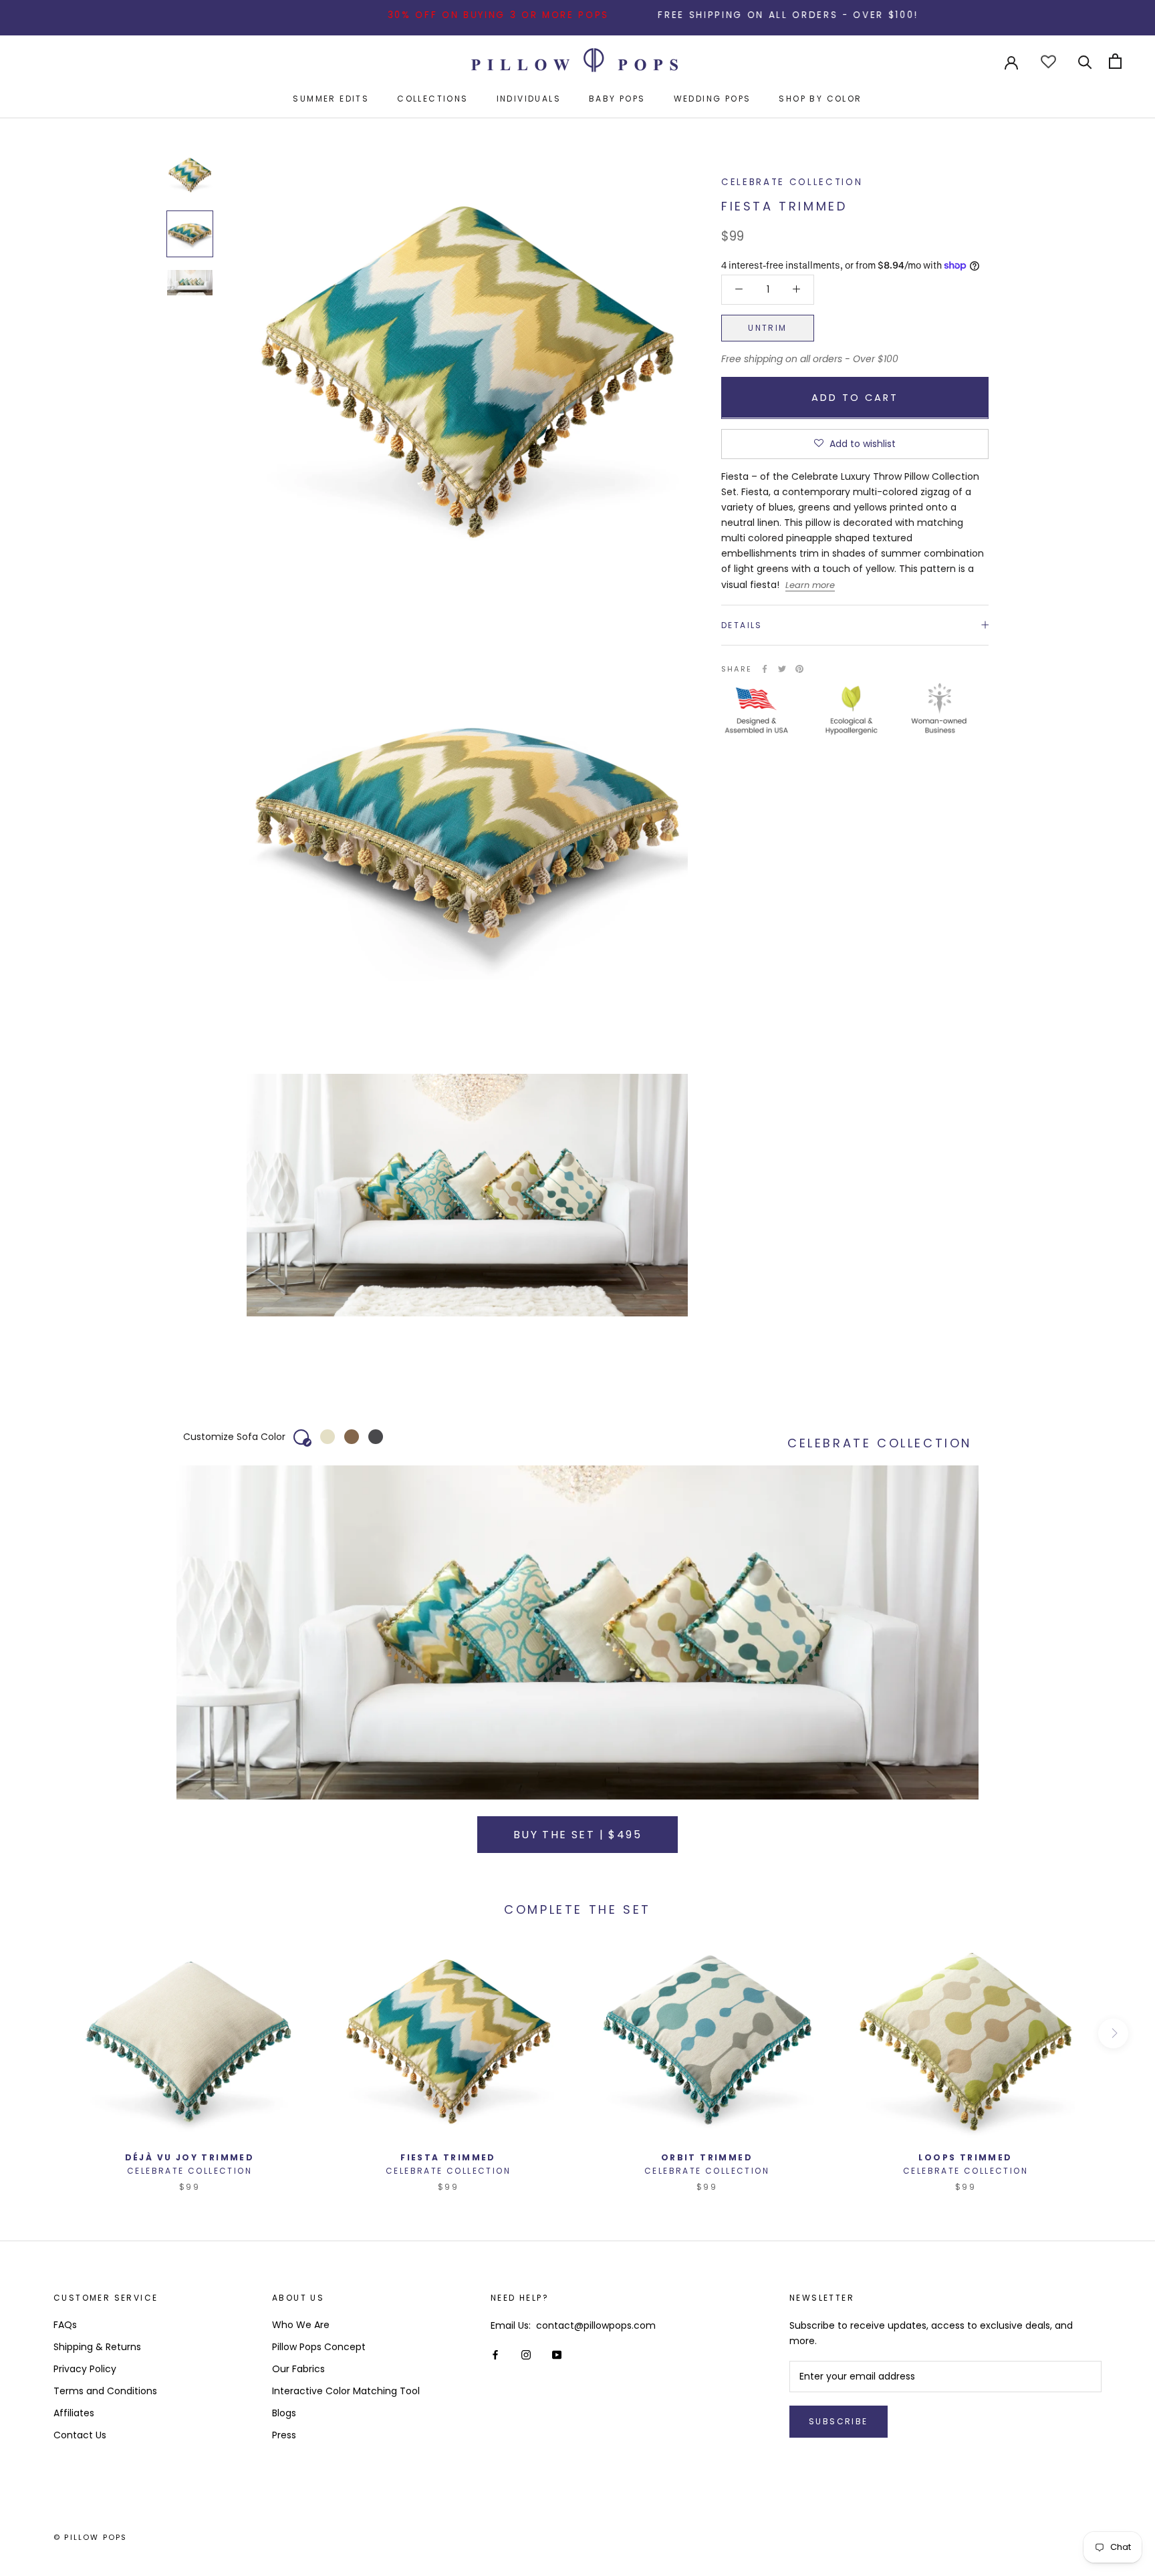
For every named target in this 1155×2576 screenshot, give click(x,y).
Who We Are (301, 2325)
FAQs (65, 2325)
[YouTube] (557, 2354)
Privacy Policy (85, 2369)
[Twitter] (782, 669)
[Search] (1085, 61)
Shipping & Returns (97, 2347)
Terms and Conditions (105, 2391)
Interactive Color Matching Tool (346, 2391)
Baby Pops (617, 99)
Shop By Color (820, 99)
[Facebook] (765, 669)
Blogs (284, 2413)
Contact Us (80, 2435)
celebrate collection (792, 182)
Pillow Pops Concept (319, 2347)
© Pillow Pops (91, 2537)
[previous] (42, 2033)
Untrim (767, 327)
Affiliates (74, 2413)
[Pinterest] (799, 669)
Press (284, 2435)
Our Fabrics (298, 2369)
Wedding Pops (713, 99)
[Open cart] (1115, 61)
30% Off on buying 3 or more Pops (417, 15)
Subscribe (839, 2421)
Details (742, 624)
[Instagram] (526, 2354)
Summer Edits (331, 99)
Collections (432, 99)
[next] (1113, 2033)
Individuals (529, 99)
